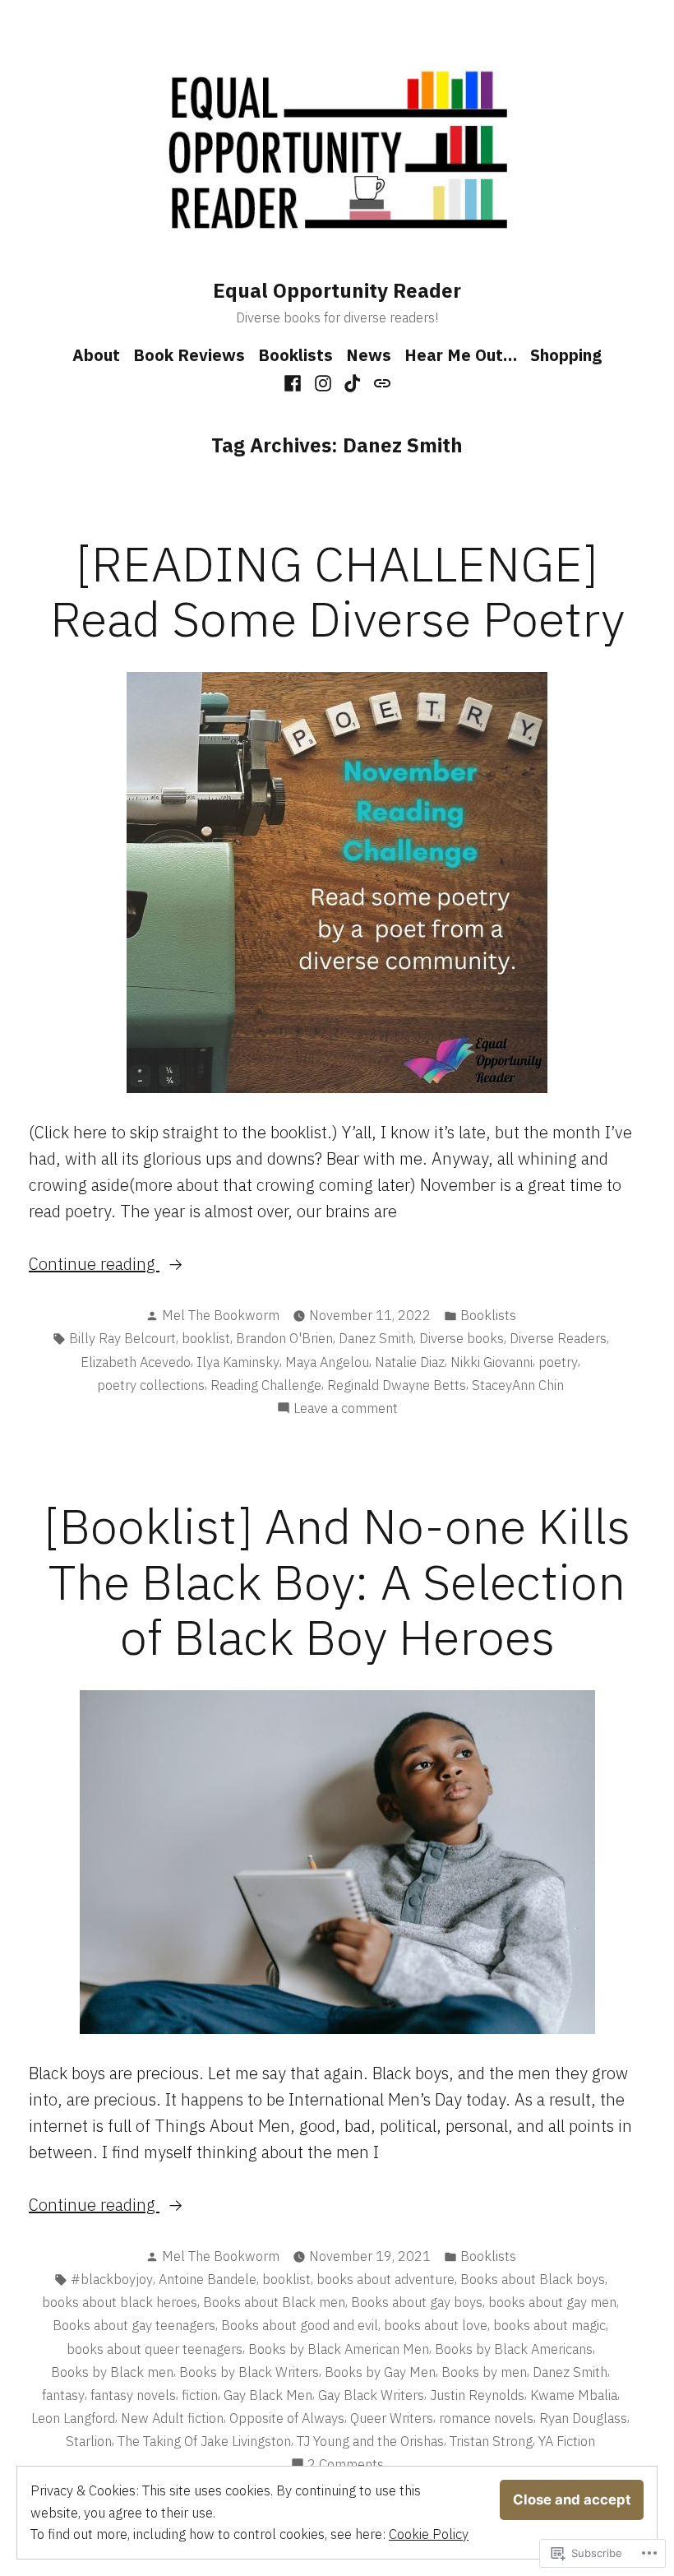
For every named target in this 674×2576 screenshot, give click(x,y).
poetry (558, 1362)
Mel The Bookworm (221, 1315)
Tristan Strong (491, 2441)
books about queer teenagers (155, 2349)
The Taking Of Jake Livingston (204, 2441)
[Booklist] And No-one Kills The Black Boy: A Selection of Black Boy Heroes (337, 1580)
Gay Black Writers (371, 2395)
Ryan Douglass (583, 2418)
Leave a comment (346, 1409)
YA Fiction (567, 2441)
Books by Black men (112, 2372)
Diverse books (462, 1338)
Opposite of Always (287, 2418)
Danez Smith (376, 1338)
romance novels (486, 2418)
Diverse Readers (558, 1338)
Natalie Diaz (410, 1362)
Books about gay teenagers (134, 2325)
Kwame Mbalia (574, 2395)
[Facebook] (295, 382)
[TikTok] (353, 382)
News (369, 355)
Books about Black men (274, 2302)
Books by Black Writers (249, 2372)
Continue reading (94, 1265)
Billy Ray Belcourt (122, 1338)
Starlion (89, 2441)
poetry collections (151, 1385)
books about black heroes (120, 2302)
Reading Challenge (266, 1385)
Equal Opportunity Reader (337, 290)
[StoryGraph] (380, 382)
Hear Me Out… (461, 355)
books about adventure (385, 2279)
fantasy (63, 2395)
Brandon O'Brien (284, 1338)
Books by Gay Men (380, 2372)
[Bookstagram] (323, 382)
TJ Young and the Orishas (370, 2441)
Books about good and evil (300, 2325)
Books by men (484, 2372)
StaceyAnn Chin (518, 1385)
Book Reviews (189, 355)
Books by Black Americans (514, 2349)
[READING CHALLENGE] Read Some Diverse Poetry (337, 591)
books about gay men (552, 2302)
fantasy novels (133, 2395)
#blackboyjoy (112, 2279)
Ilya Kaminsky (238, 1362)
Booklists (295, 355)
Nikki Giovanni (492, 1362)
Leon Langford (73, 2418)
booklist (206, 1338)
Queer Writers (392, 2418)
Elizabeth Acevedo (136, 1362)
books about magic (549, 2325)
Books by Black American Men (339, 2349)
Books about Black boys (533, 2279)
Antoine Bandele (208, 2279)
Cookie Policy (429, 2534)
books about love (436, 2325)
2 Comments (346, 2465)
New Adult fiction (172, 2418)
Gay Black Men (268, 2395)
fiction (200, 2395)
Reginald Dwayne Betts (397, 1385)
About (96, 355)
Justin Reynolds (477, 2395)
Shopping (566, 355)
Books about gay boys (417, 2302)
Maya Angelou (327, 1362)
